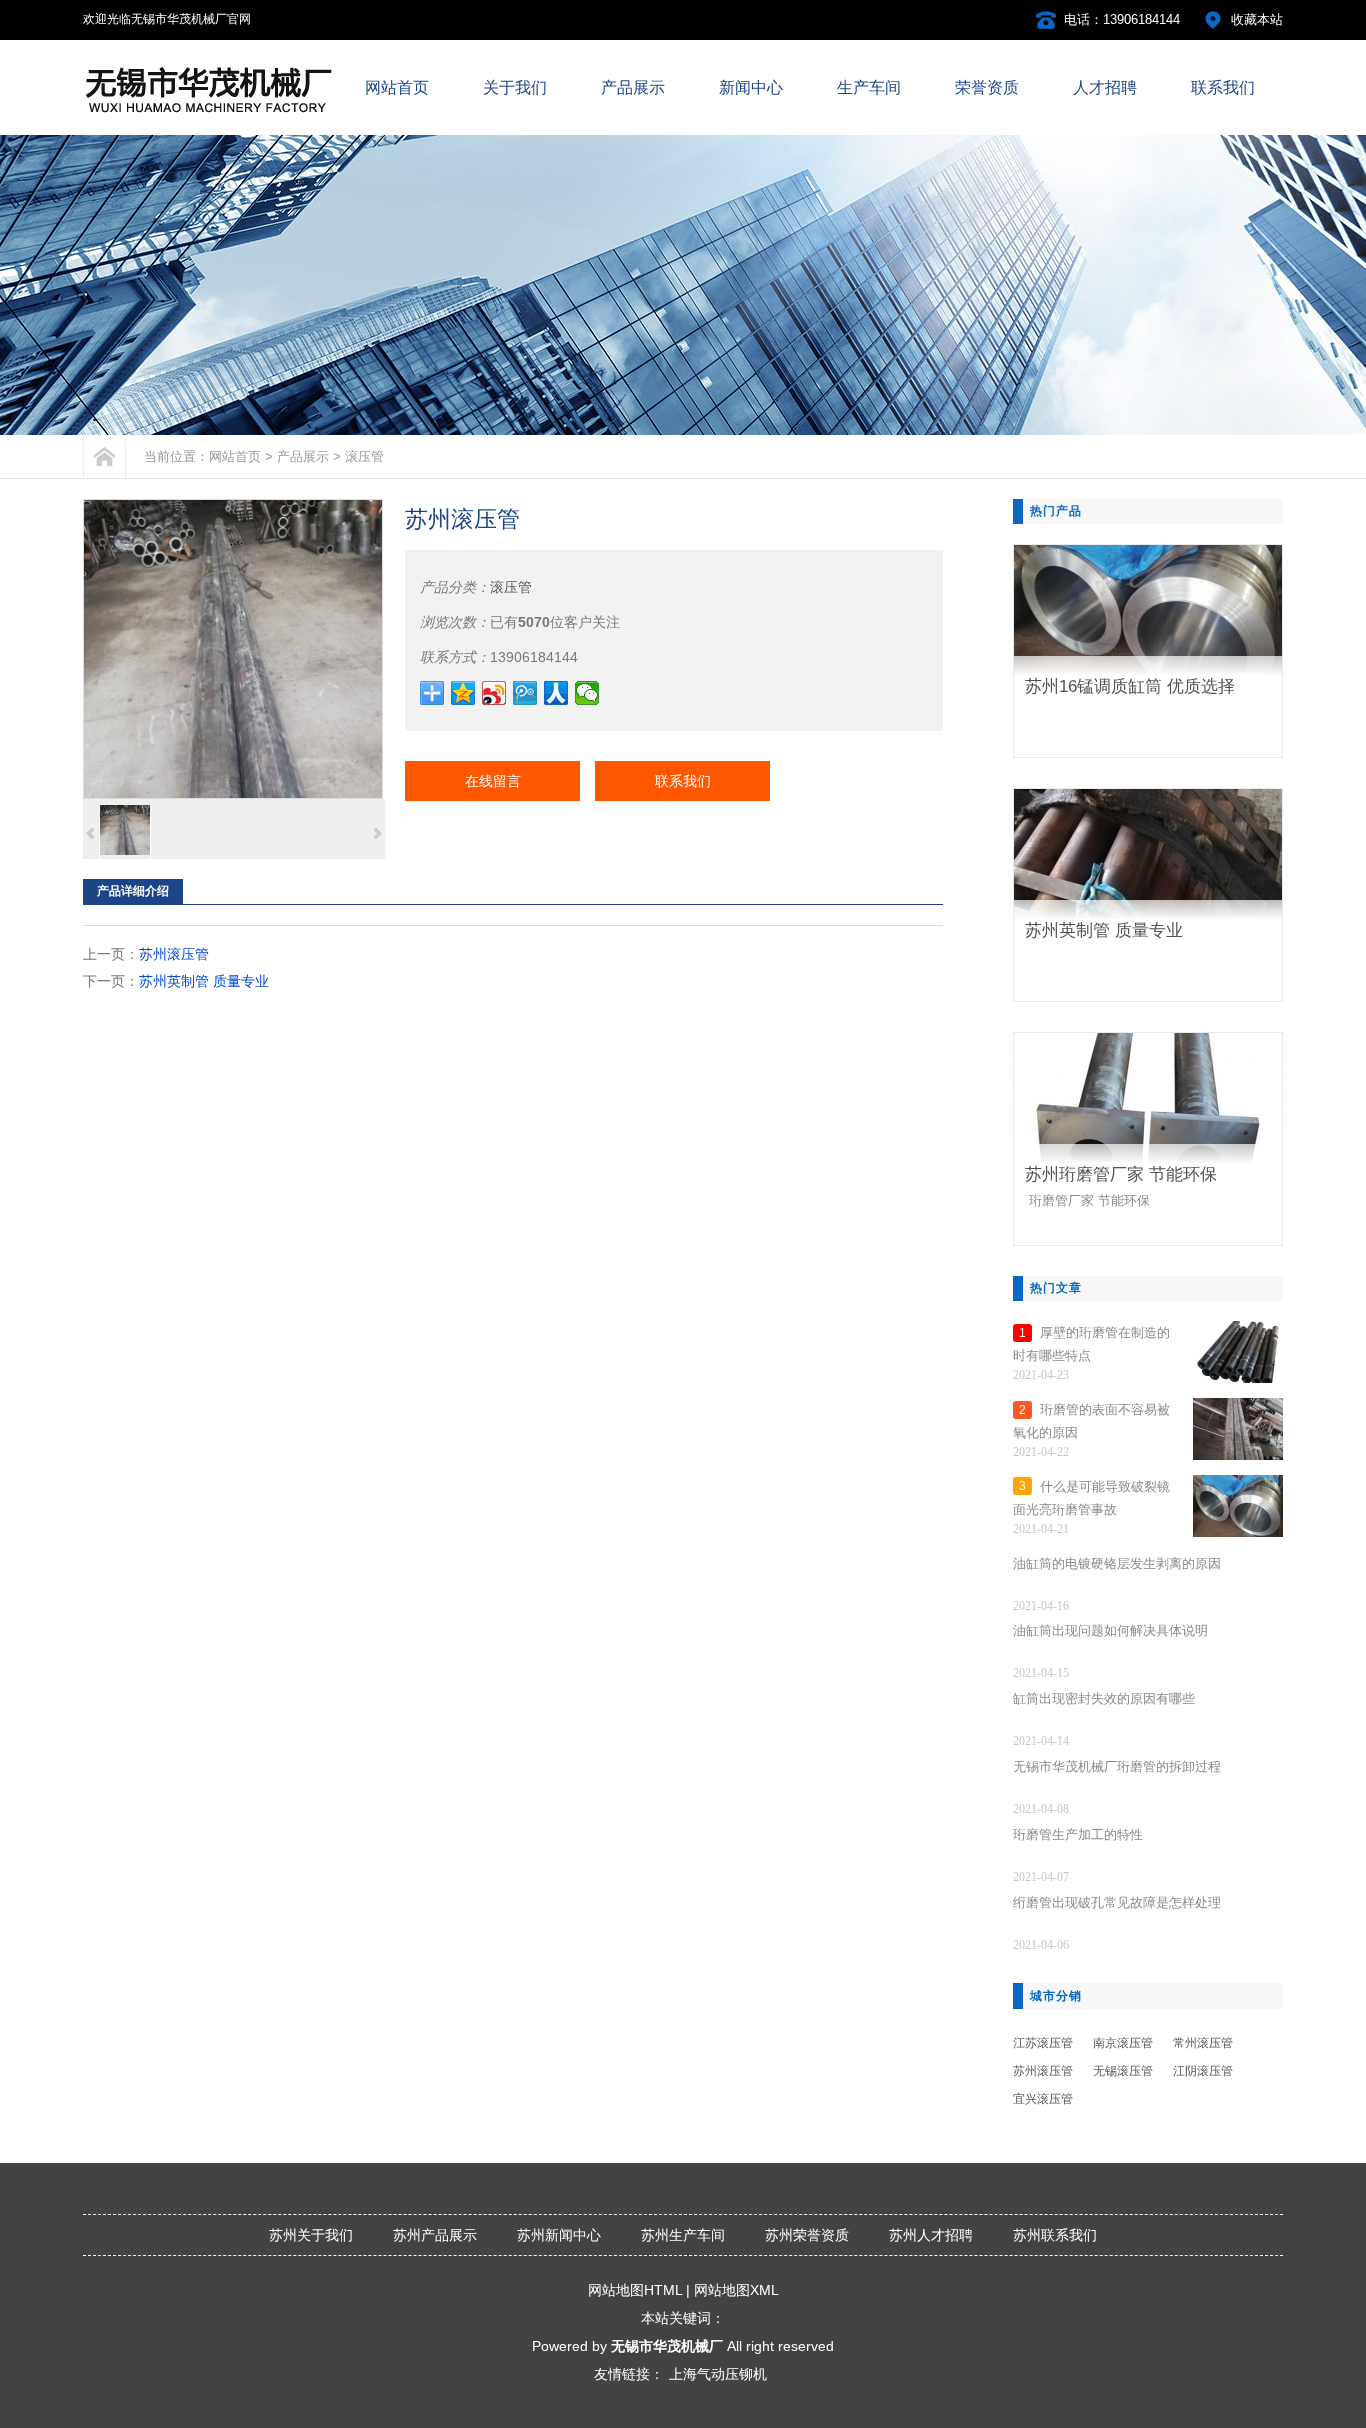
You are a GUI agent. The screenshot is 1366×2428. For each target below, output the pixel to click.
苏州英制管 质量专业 (204, 981)
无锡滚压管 (1123, 2071)
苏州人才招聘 (931, 2235)
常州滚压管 (1203, 2043)
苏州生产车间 (683, 2235)
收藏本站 (1257, 19)
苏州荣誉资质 (807, 2235)
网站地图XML (736, 2290)
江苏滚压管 (1043, 2043)
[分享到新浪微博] (494, 693)
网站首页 (235, 456)
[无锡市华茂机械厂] (209, 114)
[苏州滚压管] (233, 649)
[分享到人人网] (556, 693)
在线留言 (493, 781)
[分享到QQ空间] (463, 693)
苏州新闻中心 (559, 2235)
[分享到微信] (587, 693)
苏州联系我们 (1055, 2235)
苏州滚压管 (174, 954)
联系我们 (683, 781)
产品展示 (303, 456)
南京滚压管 (1123, 2043)
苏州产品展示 (435, 2235)
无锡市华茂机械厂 (667, 2346)
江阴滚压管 (1203, 2071)
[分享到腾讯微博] (525, 693)
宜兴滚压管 (1043, 2099)
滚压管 (364, 456)
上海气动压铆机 (718, 2374)
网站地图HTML (635, 2290)
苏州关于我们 (311, 2235)
